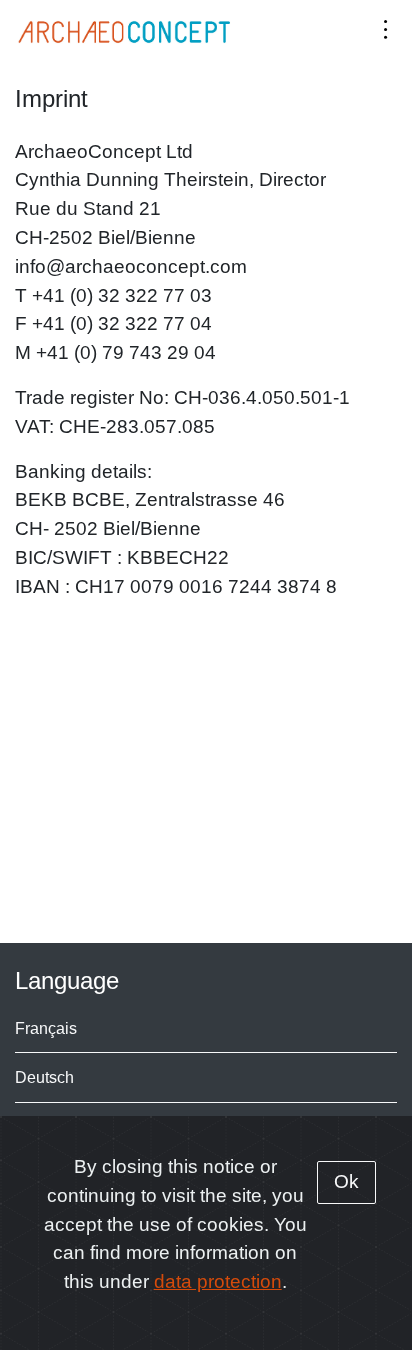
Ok (346, 1181)
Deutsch (44, 1077)
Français (46, 1028)
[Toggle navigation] (385, 28)
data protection (218, 1281)
